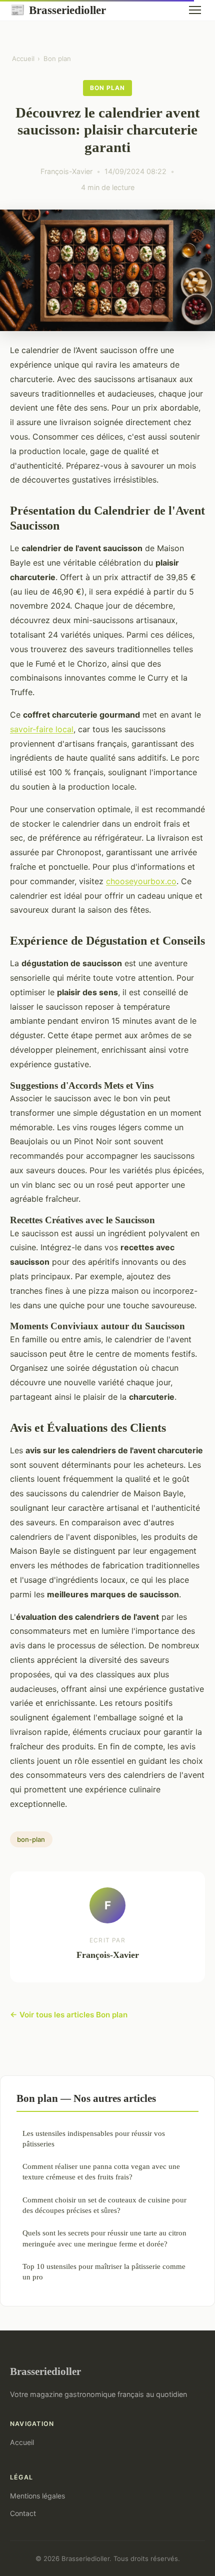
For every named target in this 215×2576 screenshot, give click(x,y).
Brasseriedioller (58, 10)
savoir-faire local (42, 729)
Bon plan (57, 59)
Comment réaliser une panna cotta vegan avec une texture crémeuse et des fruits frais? (101, 2171)
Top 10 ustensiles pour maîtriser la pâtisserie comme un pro (104, 2271)
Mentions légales (37, 2496)
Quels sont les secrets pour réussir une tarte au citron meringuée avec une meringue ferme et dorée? (104, 2238)
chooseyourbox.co (141, 881)
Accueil (23, 59)
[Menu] (195, 10)
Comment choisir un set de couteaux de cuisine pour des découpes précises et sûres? (104, 2205)
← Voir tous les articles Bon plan (69, 2015)
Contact (23, 2513)
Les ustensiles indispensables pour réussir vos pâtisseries (94, 2138)
